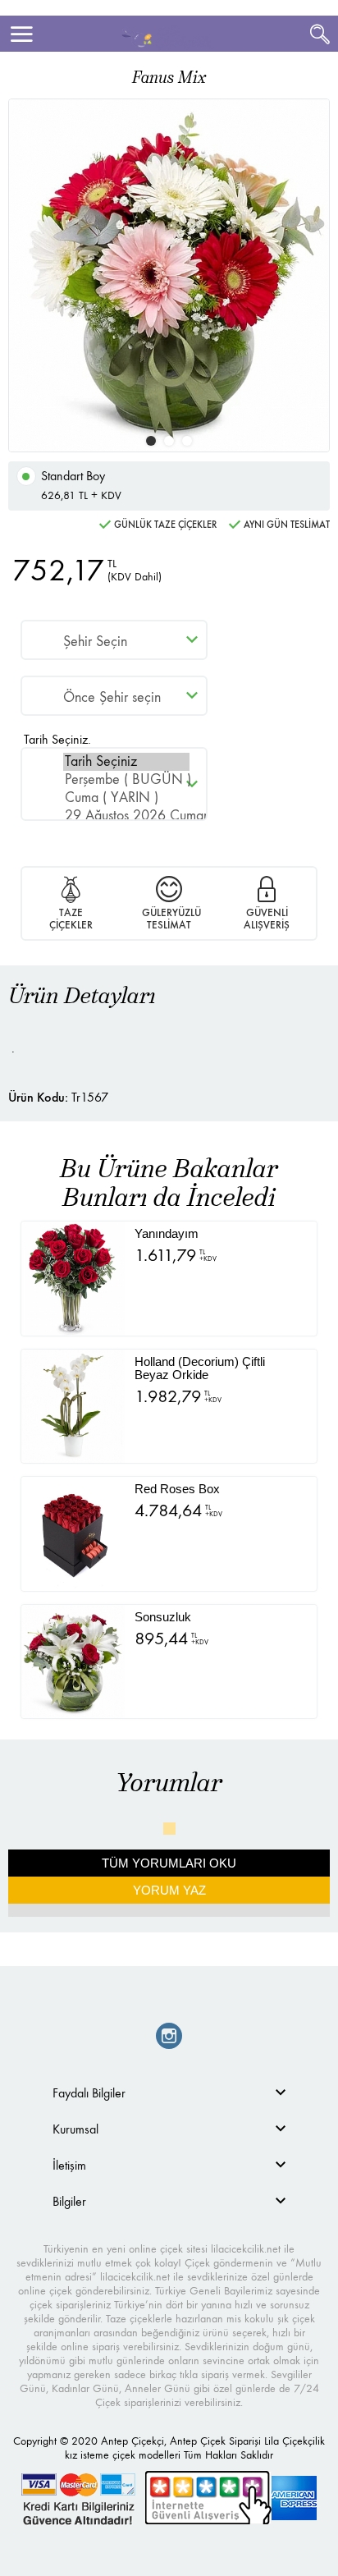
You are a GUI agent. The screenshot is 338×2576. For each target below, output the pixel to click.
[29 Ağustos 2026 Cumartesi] (126, 816)
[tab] (169, 2093)
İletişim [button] (69, 2165)
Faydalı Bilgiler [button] (89, 2093)
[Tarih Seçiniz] (126, 762)
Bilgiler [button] (69, 2201)
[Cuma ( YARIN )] (126, 798)
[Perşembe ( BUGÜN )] (126, 780)
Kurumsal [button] (75, 2129)
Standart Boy (81, 485)
